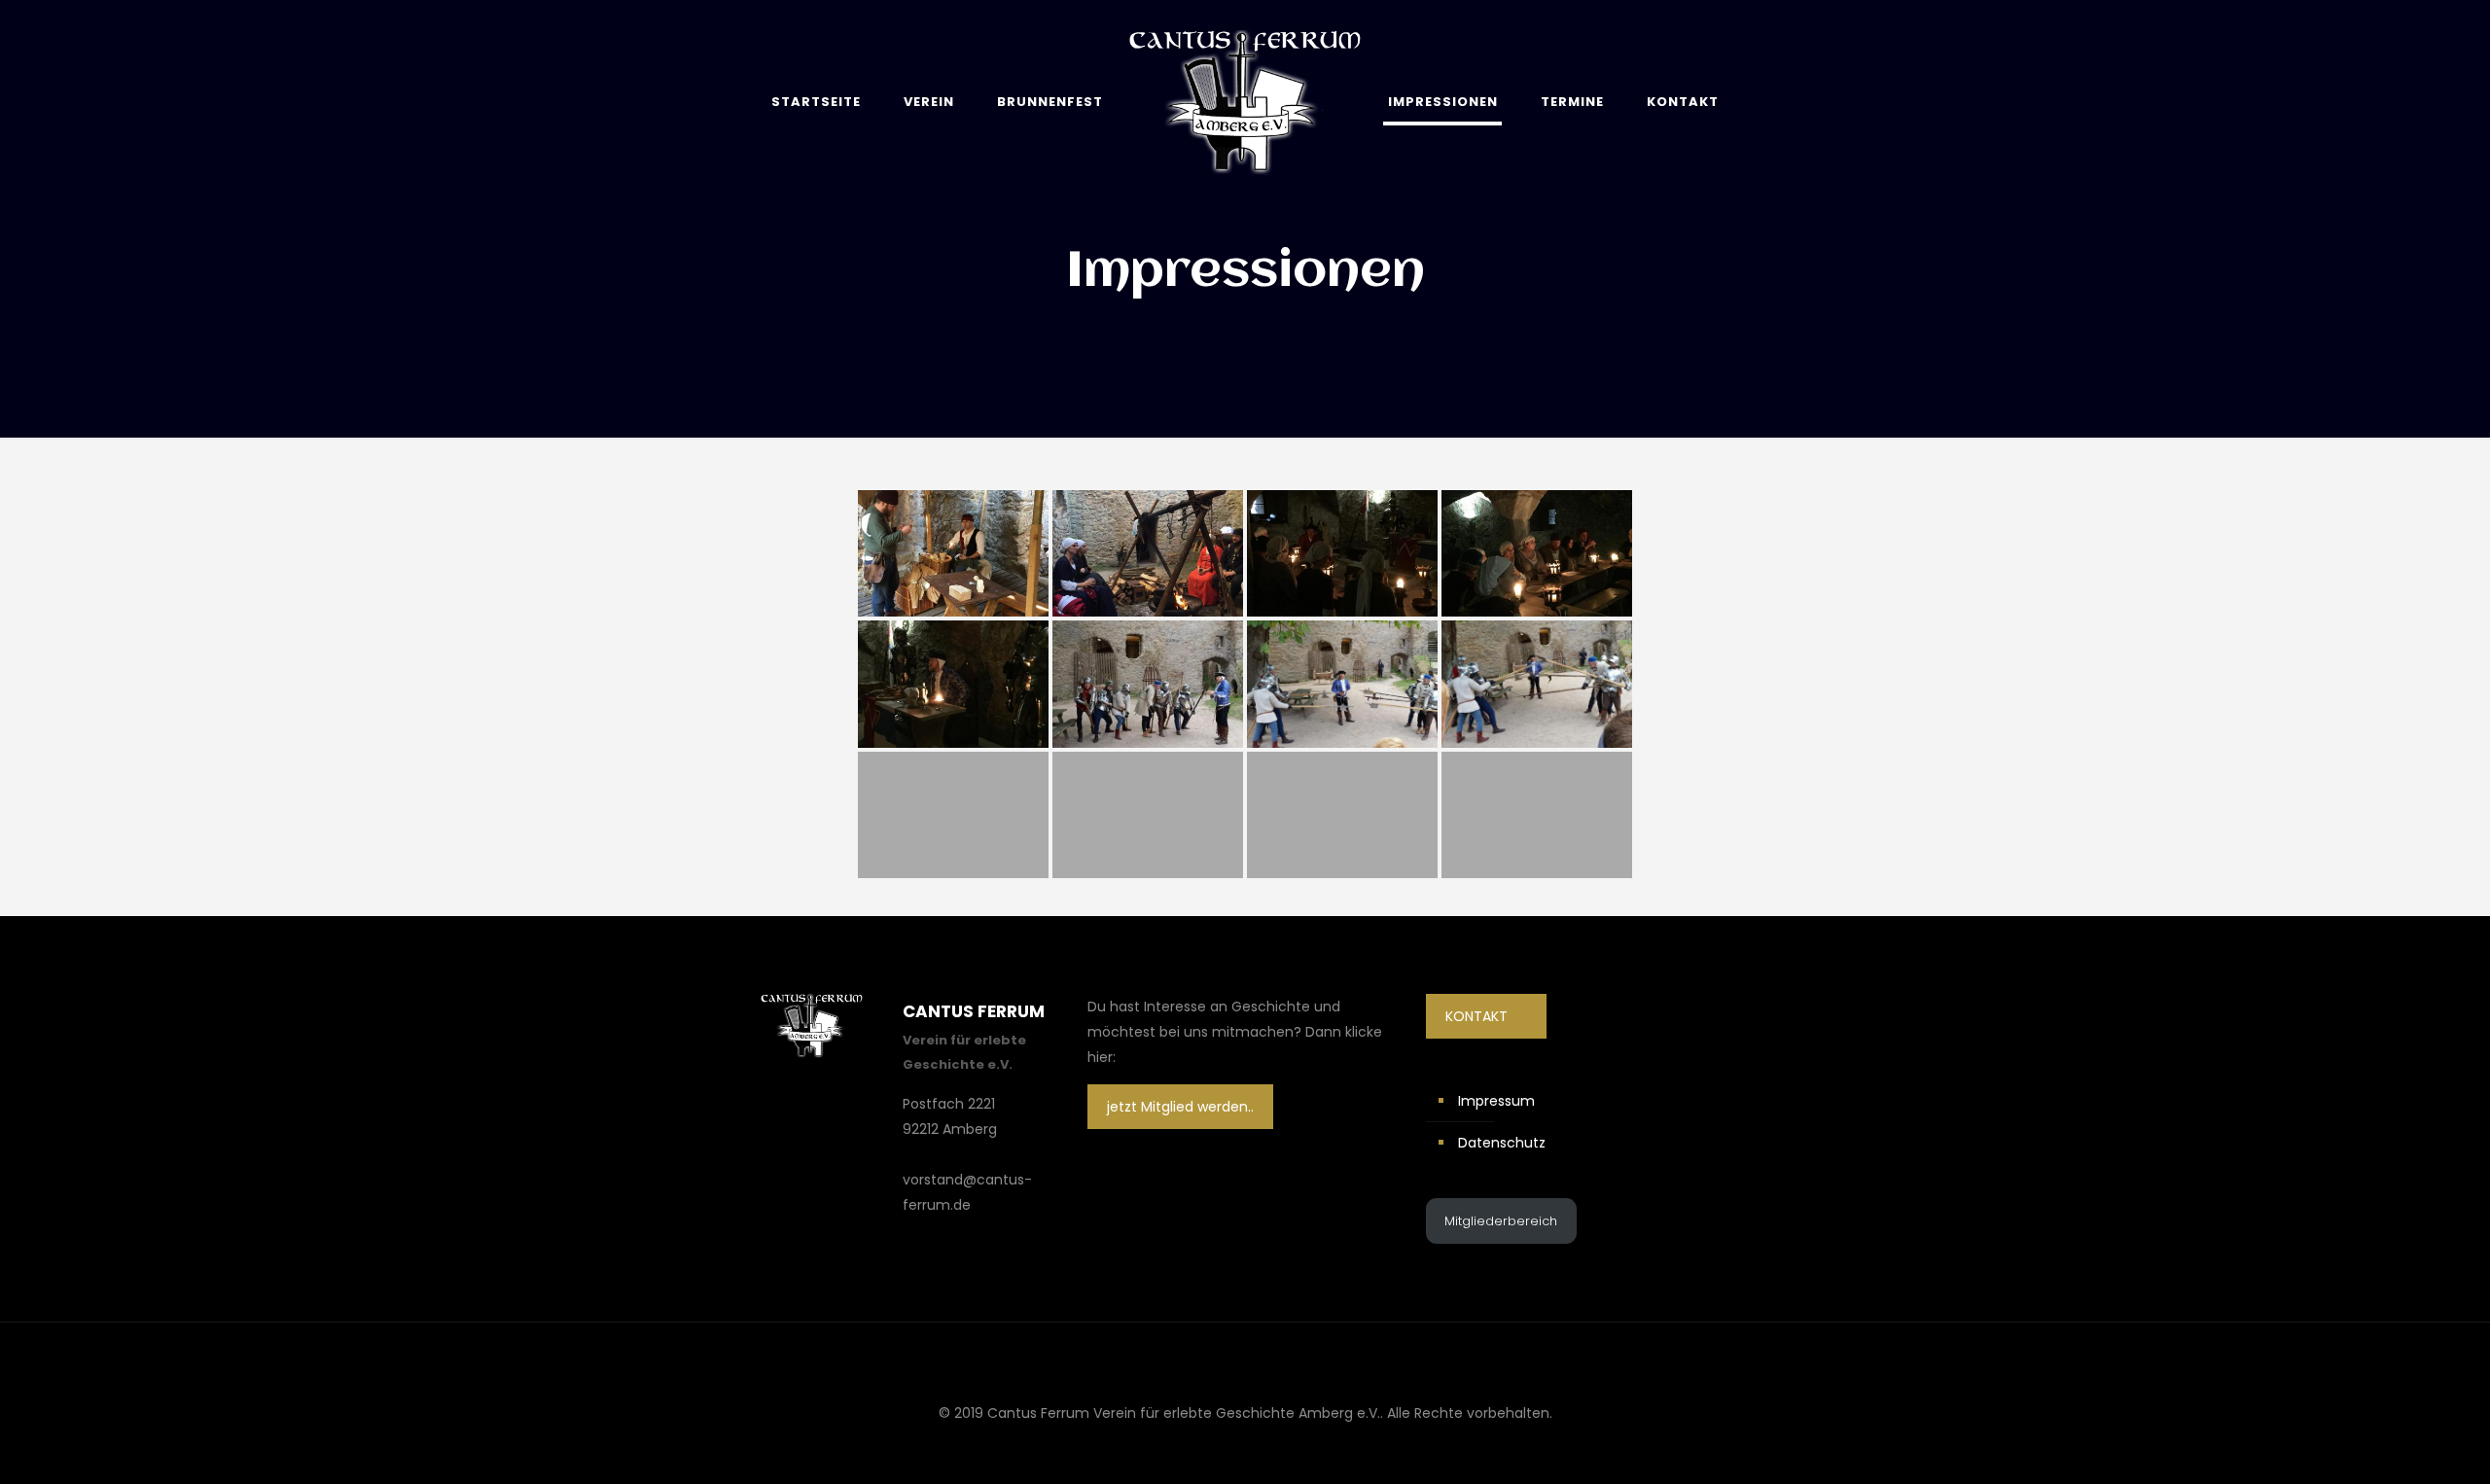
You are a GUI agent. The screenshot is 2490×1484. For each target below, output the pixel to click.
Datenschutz (1502, 1143)
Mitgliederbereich (1501, 1221)
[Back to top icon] (1245, 1362)
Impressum (1496, 1101)
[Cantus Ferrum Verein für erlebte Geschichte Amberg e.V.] (1245, 102)
